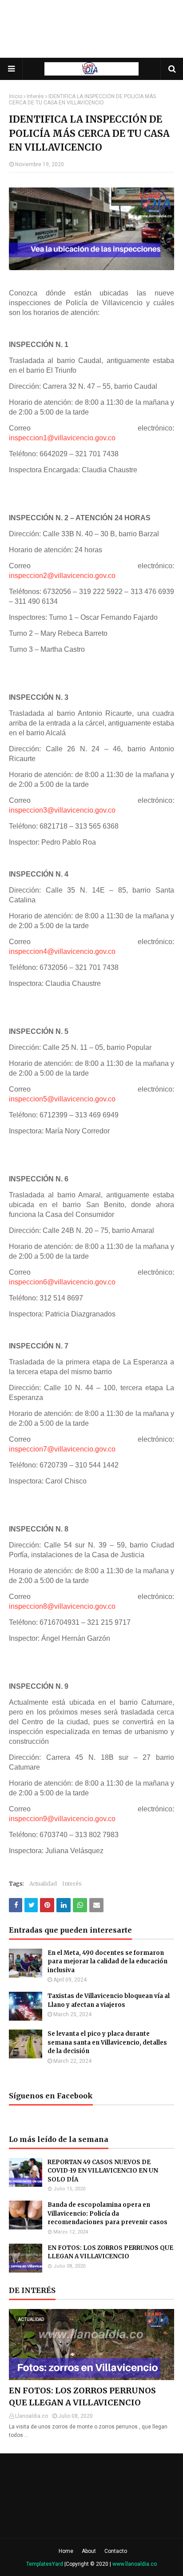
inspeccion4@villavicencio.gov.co (62, 951)
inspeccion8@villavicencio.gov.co (62, 1606)
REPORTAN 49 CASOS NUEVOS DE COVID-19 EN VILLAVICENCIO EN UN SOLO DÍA (103, 2171)
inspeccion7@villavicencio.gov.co (62, 1449)
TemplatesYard (45, 2564)
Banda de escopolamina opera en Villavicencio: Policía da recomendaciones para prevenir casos (107, 2213)
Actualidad (43, 1884)
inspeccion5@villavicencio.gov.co (62, 1099)
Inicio (16, 96)
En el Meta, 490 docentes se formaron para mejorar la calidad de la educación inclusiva (107, 1962)
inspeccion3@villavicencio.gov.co (62, 810)
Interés (35, 96)
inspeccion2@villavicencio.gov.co (62, 576)
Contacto (116, 2551)
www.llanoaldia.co (135, 2564)
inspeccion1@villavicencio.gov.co (62, 438)
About (89, 2551)
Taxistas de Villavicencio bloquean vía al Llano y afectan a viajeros (109, 2000)
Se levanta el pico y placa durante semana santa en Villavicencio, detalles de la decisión (107, 2042)
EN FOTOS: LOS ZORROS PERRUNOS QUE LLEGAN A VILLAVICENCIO (110, 2252)
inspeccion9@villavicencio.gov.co (62, 1819)
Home (66, 2551)
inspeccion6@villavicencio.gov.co (62, 1282)
